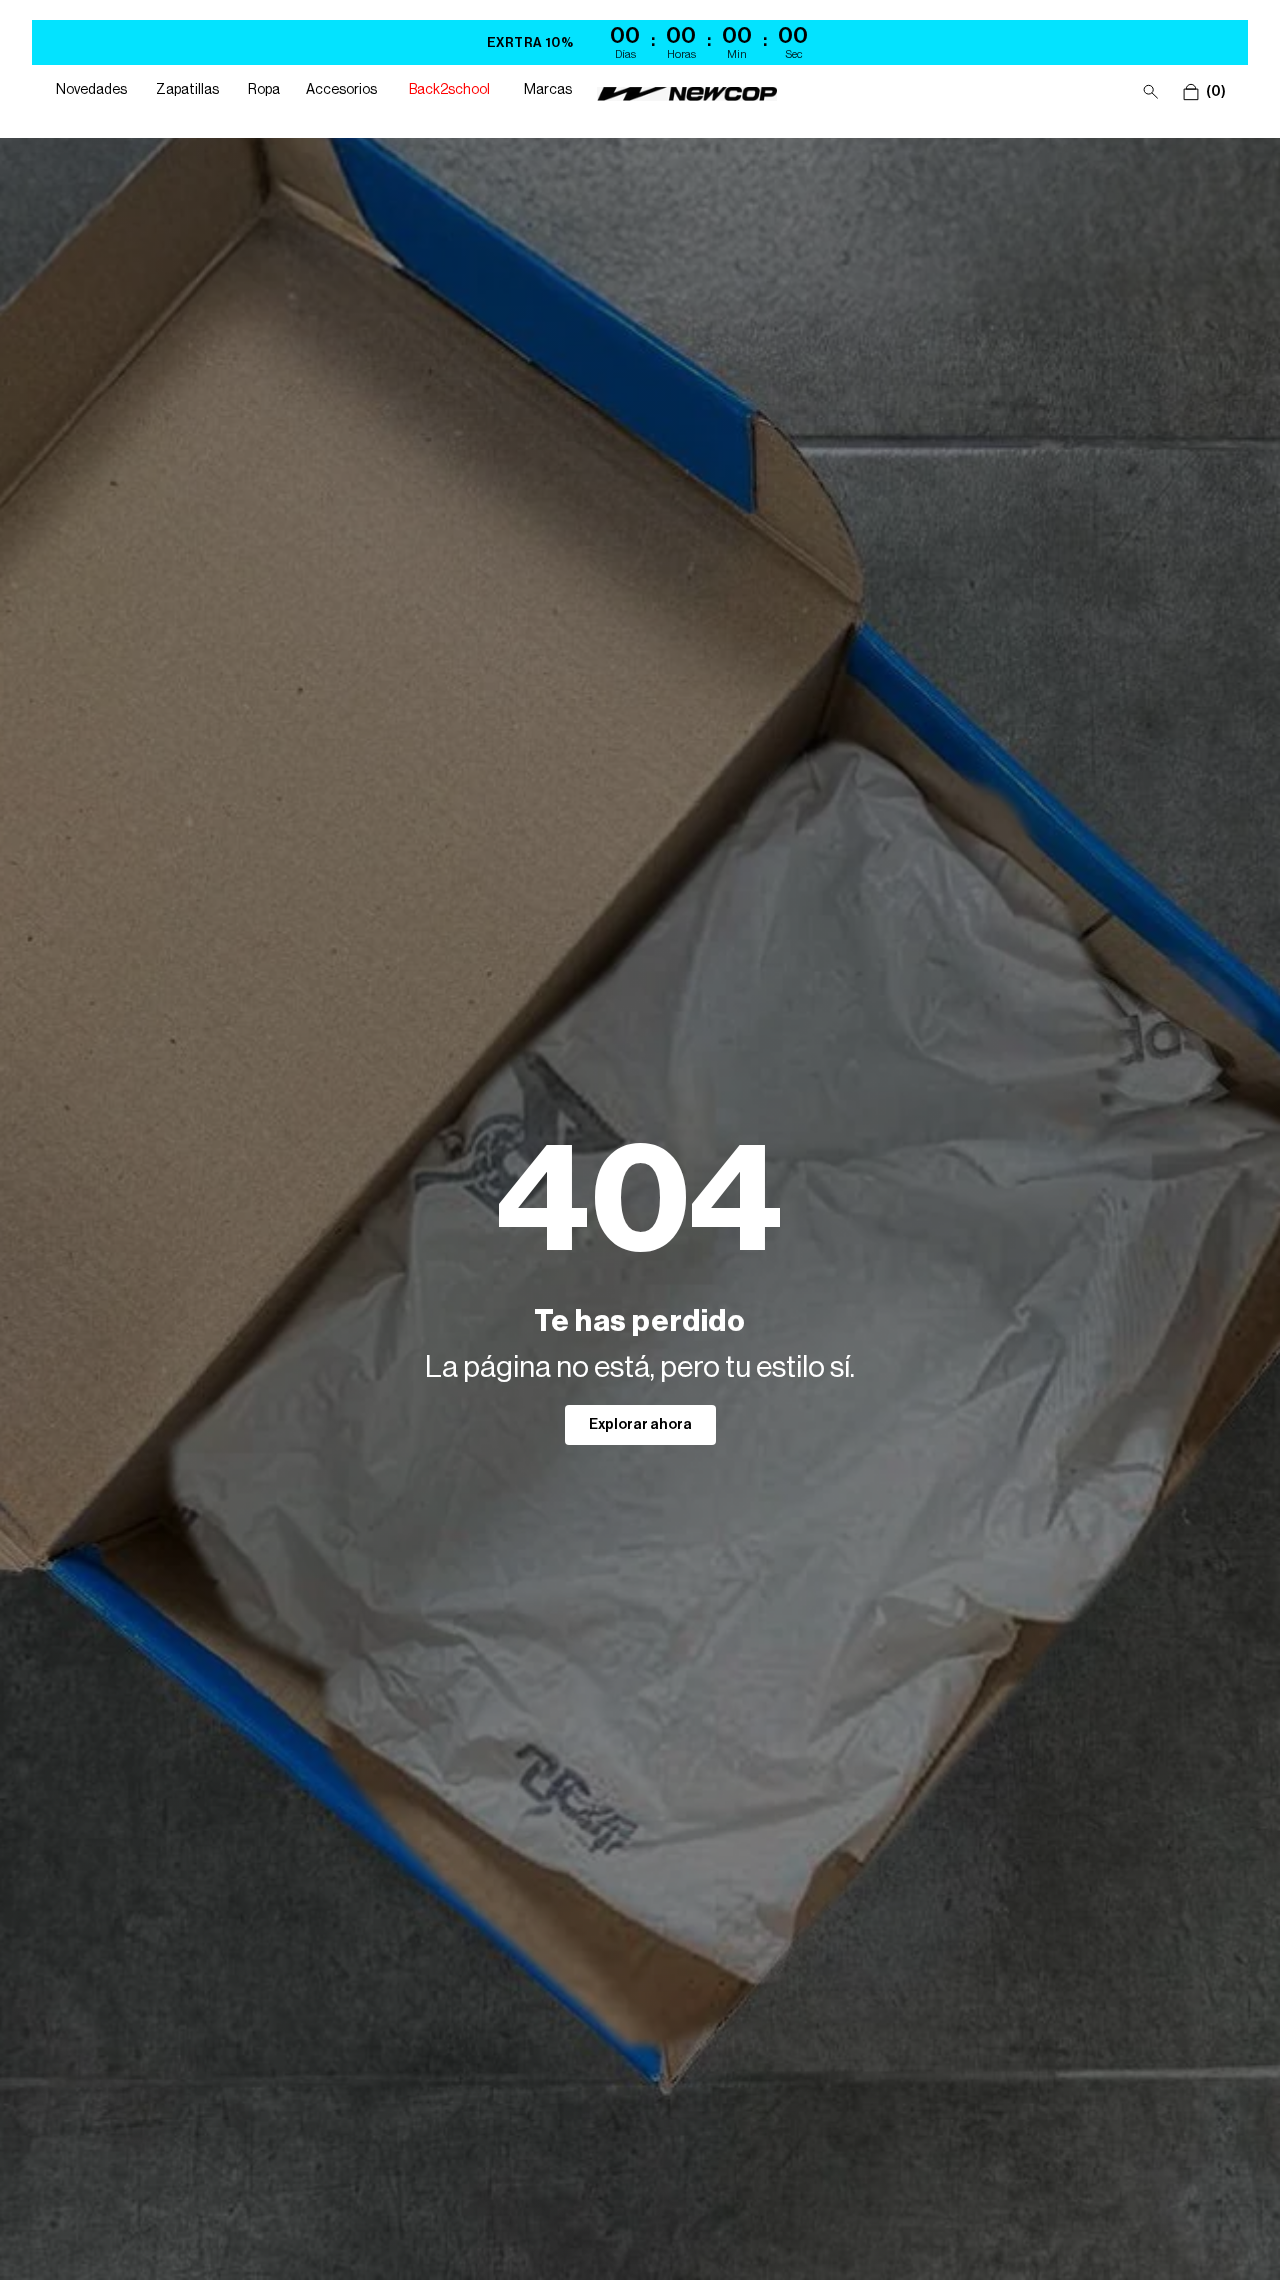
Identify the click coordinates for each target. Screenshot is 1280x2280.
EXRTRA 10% (530, 42)
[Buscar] (1151, 92)
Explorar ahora (640, 1425)
